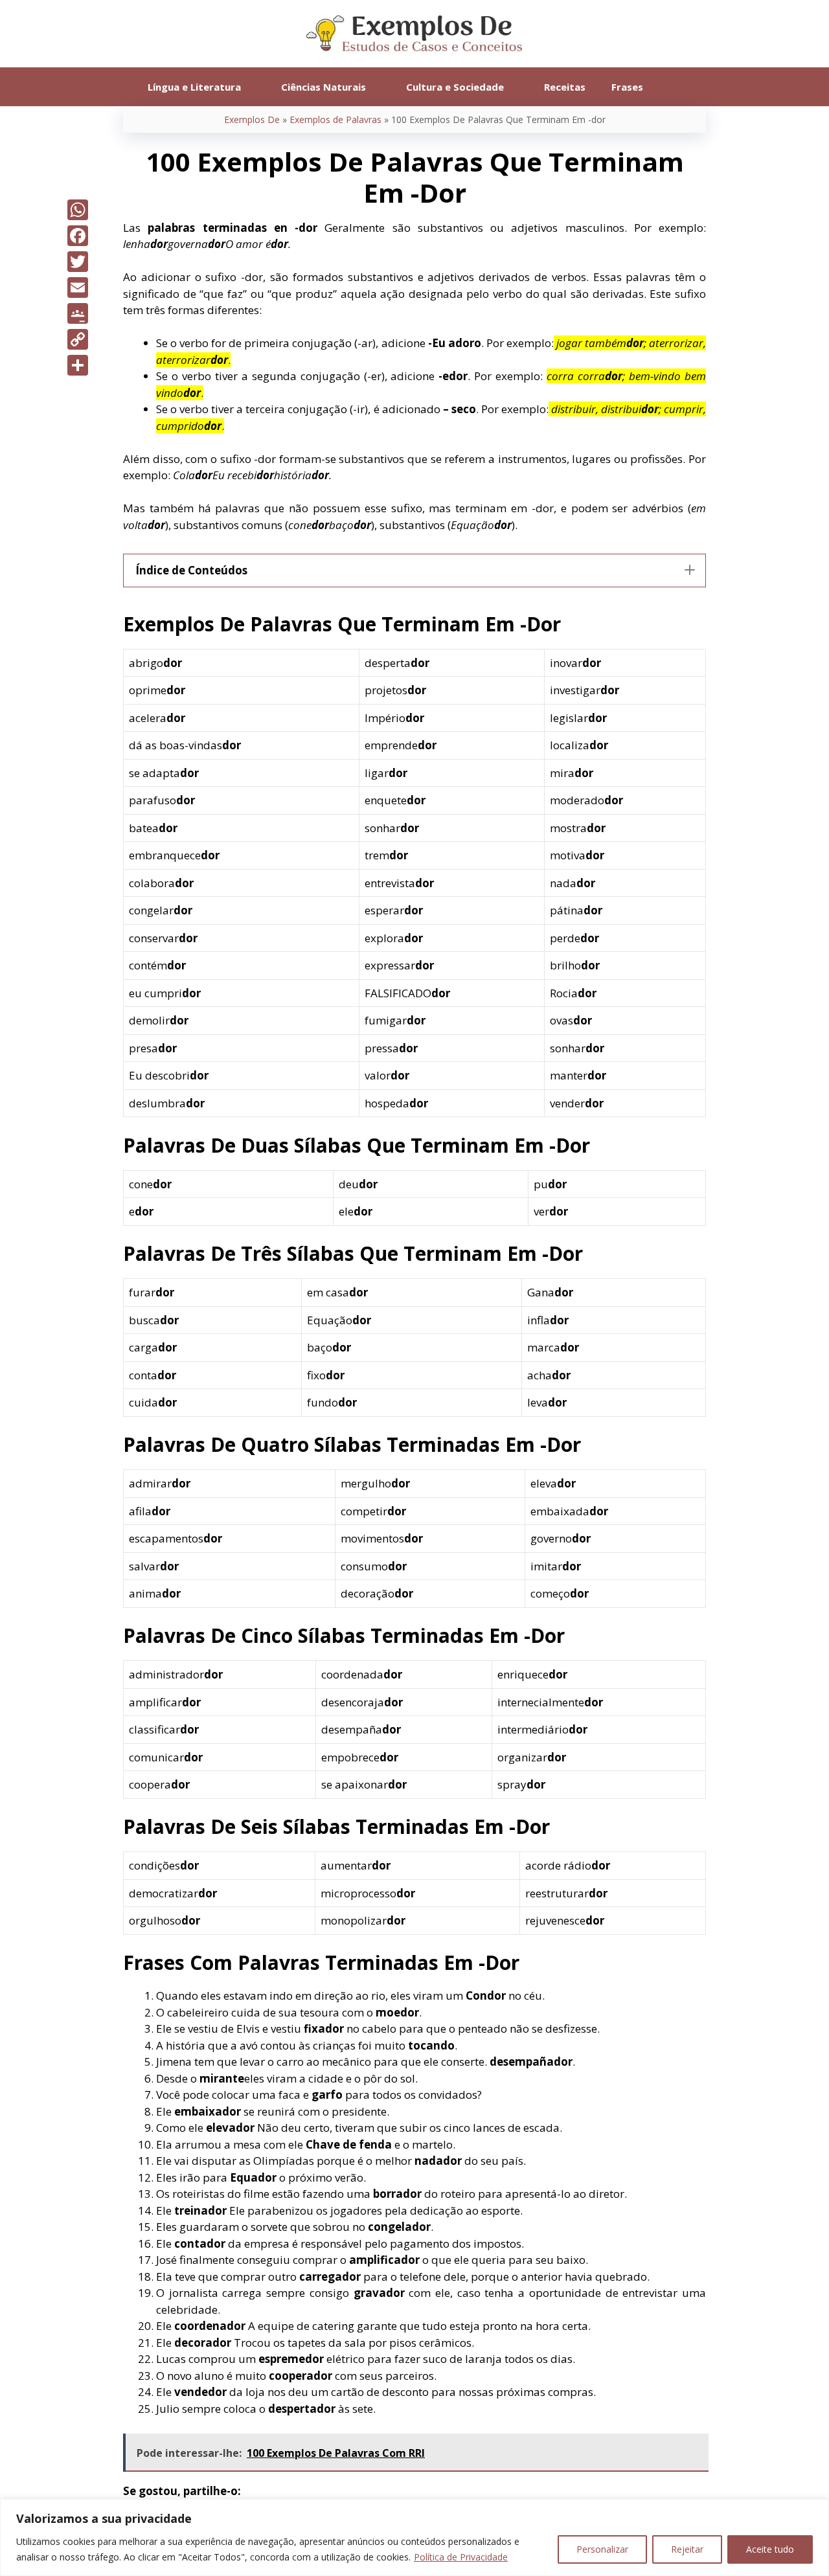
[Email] (78, 288)
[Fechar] (815, 2510)
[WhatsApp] (78, 210)
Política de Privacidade (461, 2557)
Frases (627, 87)
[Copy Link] (78, 339)
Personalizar (602, 2549)
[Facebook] (78, 236)
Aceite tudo (770, 2549)
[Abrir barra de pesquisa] (675, 87)
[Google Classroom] (78, 313)
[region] (414, 2537)
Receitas (565, 87)
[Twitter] (78, 262)
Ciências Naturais (324, 87)
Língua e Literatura (194, 87)
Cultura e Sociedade (455, 87)
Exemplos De (252, 119)
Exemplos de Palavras (335, 119)
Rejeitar (687, 2549)
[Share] (78, 365)
